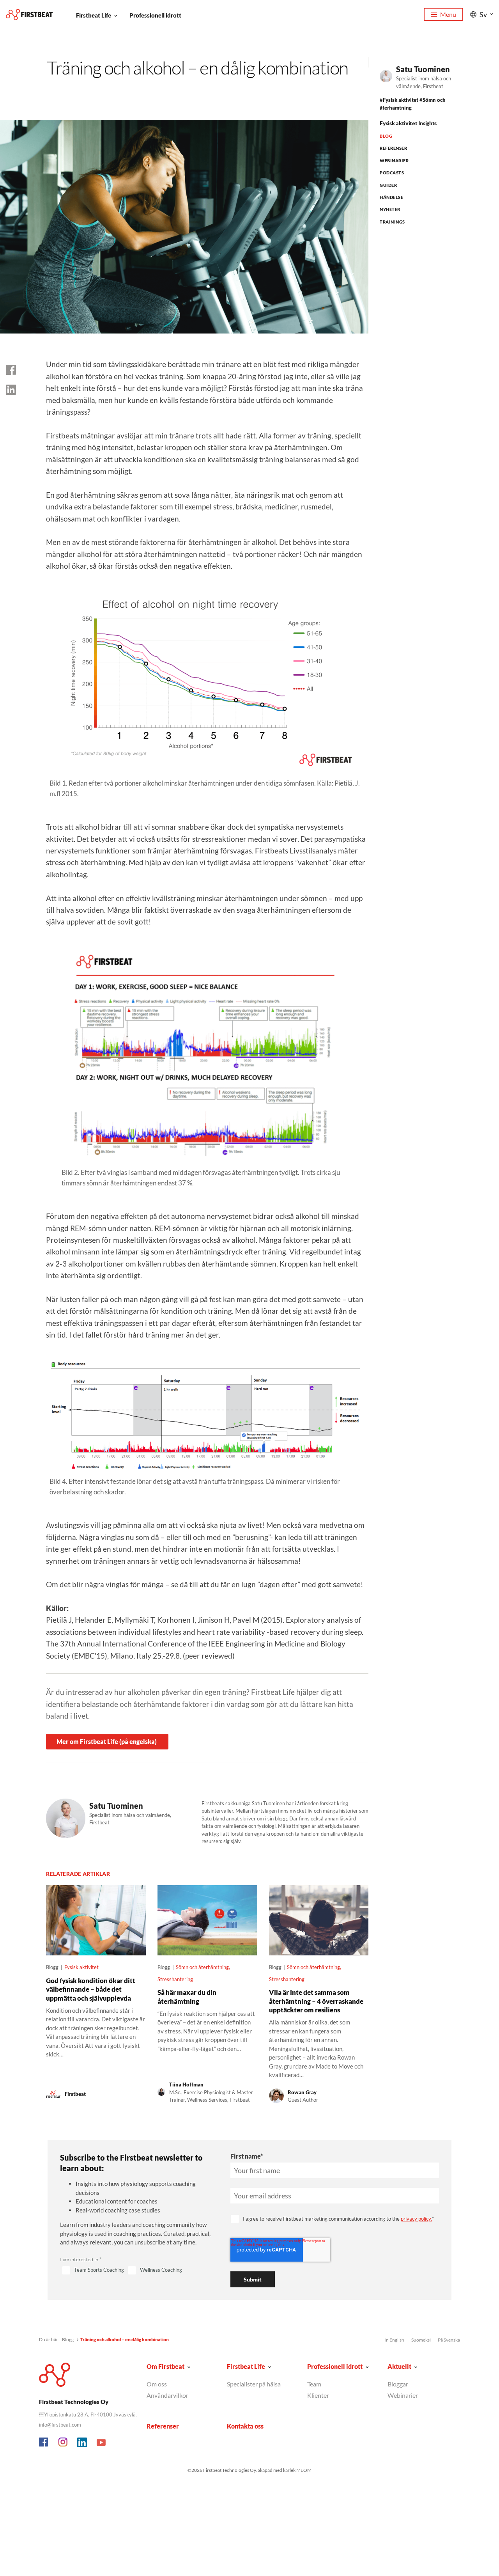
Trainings (392, 222)
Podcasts (392, 173)
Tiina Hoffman (186, 2085)
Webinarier (394, 161)
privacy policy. (416, 2219)
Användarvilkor (167, 2395)
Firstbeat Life (94, 15)
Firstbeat (75, 2094)
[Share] (11, 390)
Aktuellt (399, 2366)
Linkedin (82, 2443)
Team (314, 2384)
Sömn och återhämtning (202, 1967)
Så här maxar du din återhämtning (187, 1997)
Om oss (157, 2384)
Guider (388, 185)
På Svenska (449, 2340)
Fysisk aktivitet (401, 100)
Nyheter (390, 209)
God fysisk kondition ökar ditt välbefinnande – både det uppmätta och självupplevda (91, 1989)
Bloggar (398, 2384)
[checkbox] (136, 2271)
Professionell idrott (155, 15)
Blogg (68, 2339)
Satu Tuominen (423, 69)
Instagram (63, 2443)
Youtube (101, 2443)
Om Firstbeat (165, 2366)
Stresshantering (175, 1979)
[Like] (11, 370)
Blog (386, 136)
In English (394, 2340)
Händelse (391, 197)
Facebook (44, 2443)
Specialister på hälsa (254, 2384)
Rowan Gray (302, 2092)
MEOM (304, 2470)
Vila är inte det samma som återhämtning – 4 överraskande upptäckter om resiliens (316, 2001)
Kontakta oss (245, 2426)
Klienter (318, 2395)
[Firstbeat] (29, 15)
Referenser (393, 148)
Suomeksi (421, 2340)
